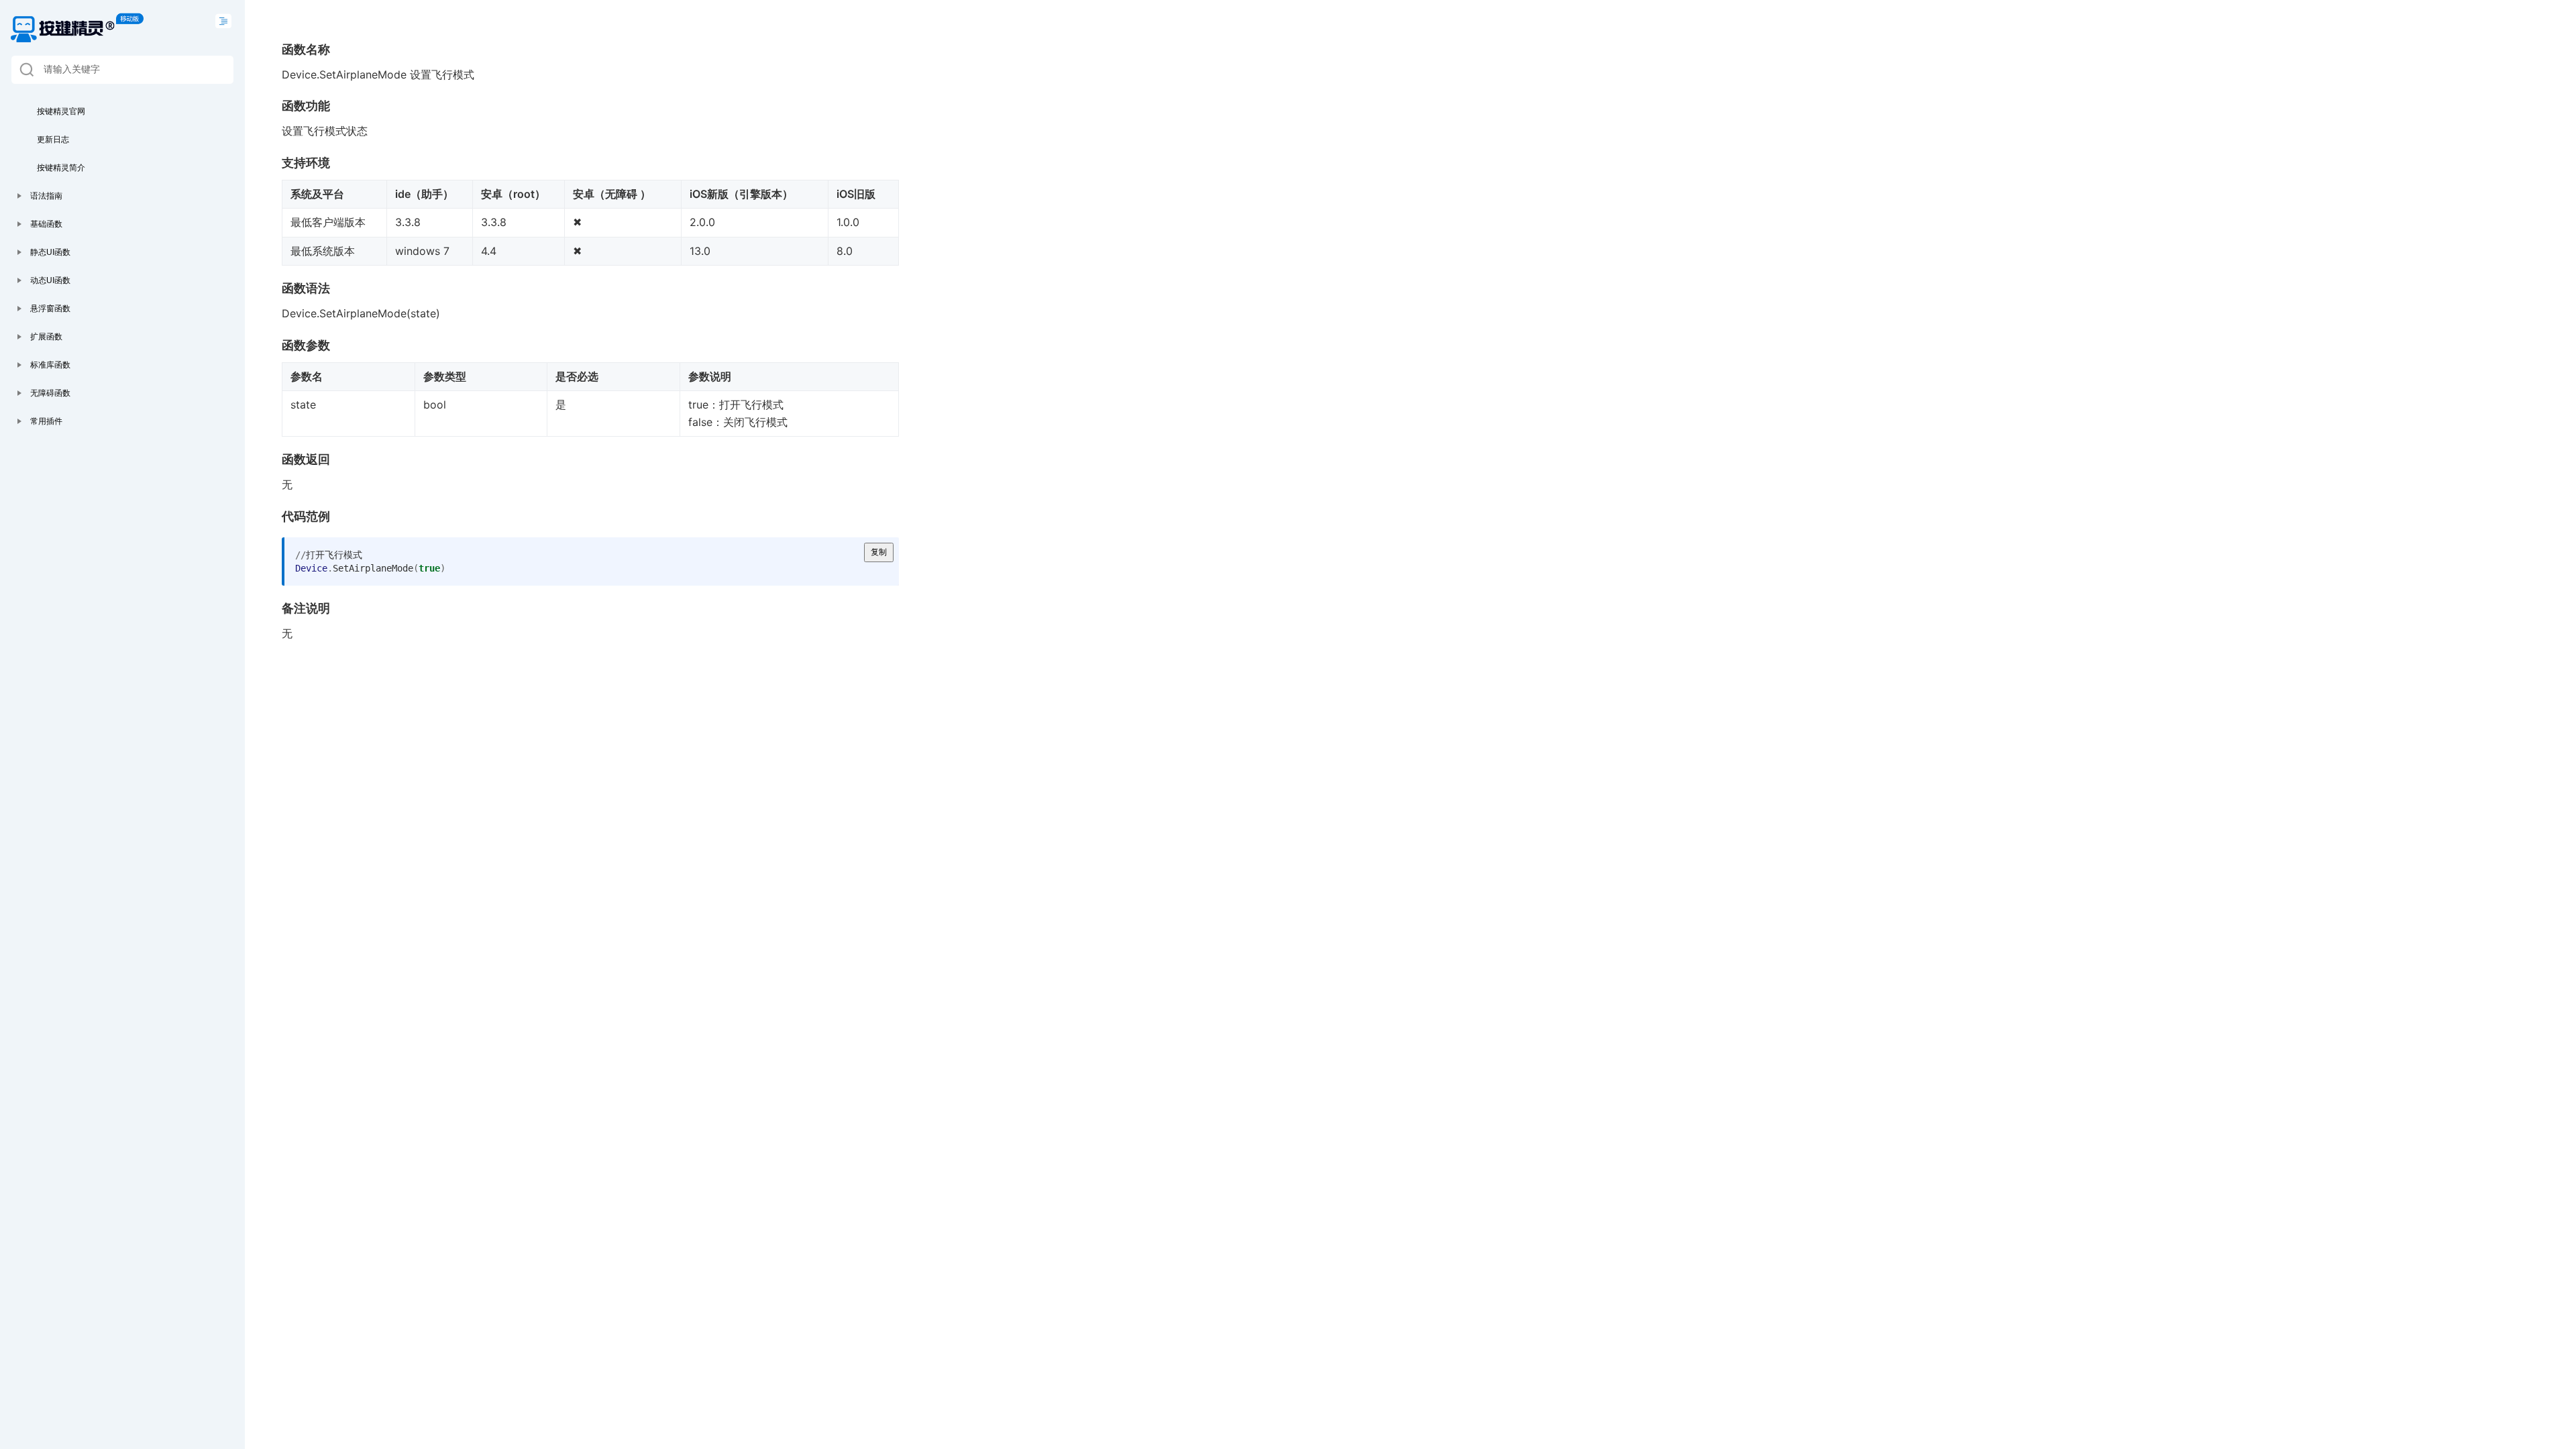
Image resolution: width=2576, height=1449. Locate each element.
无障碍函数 (50, 393)
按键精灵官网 (61, 111)
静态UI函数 (50, 252)
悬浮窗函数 (50, 309)
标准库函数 (50, 365)
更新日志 (53, 140)
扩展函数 (46, 337)
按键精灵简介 (61, 168)
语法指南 (46, 196)
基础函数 (46, 224)
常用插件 (46, 421)
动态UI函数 (50, 280)
